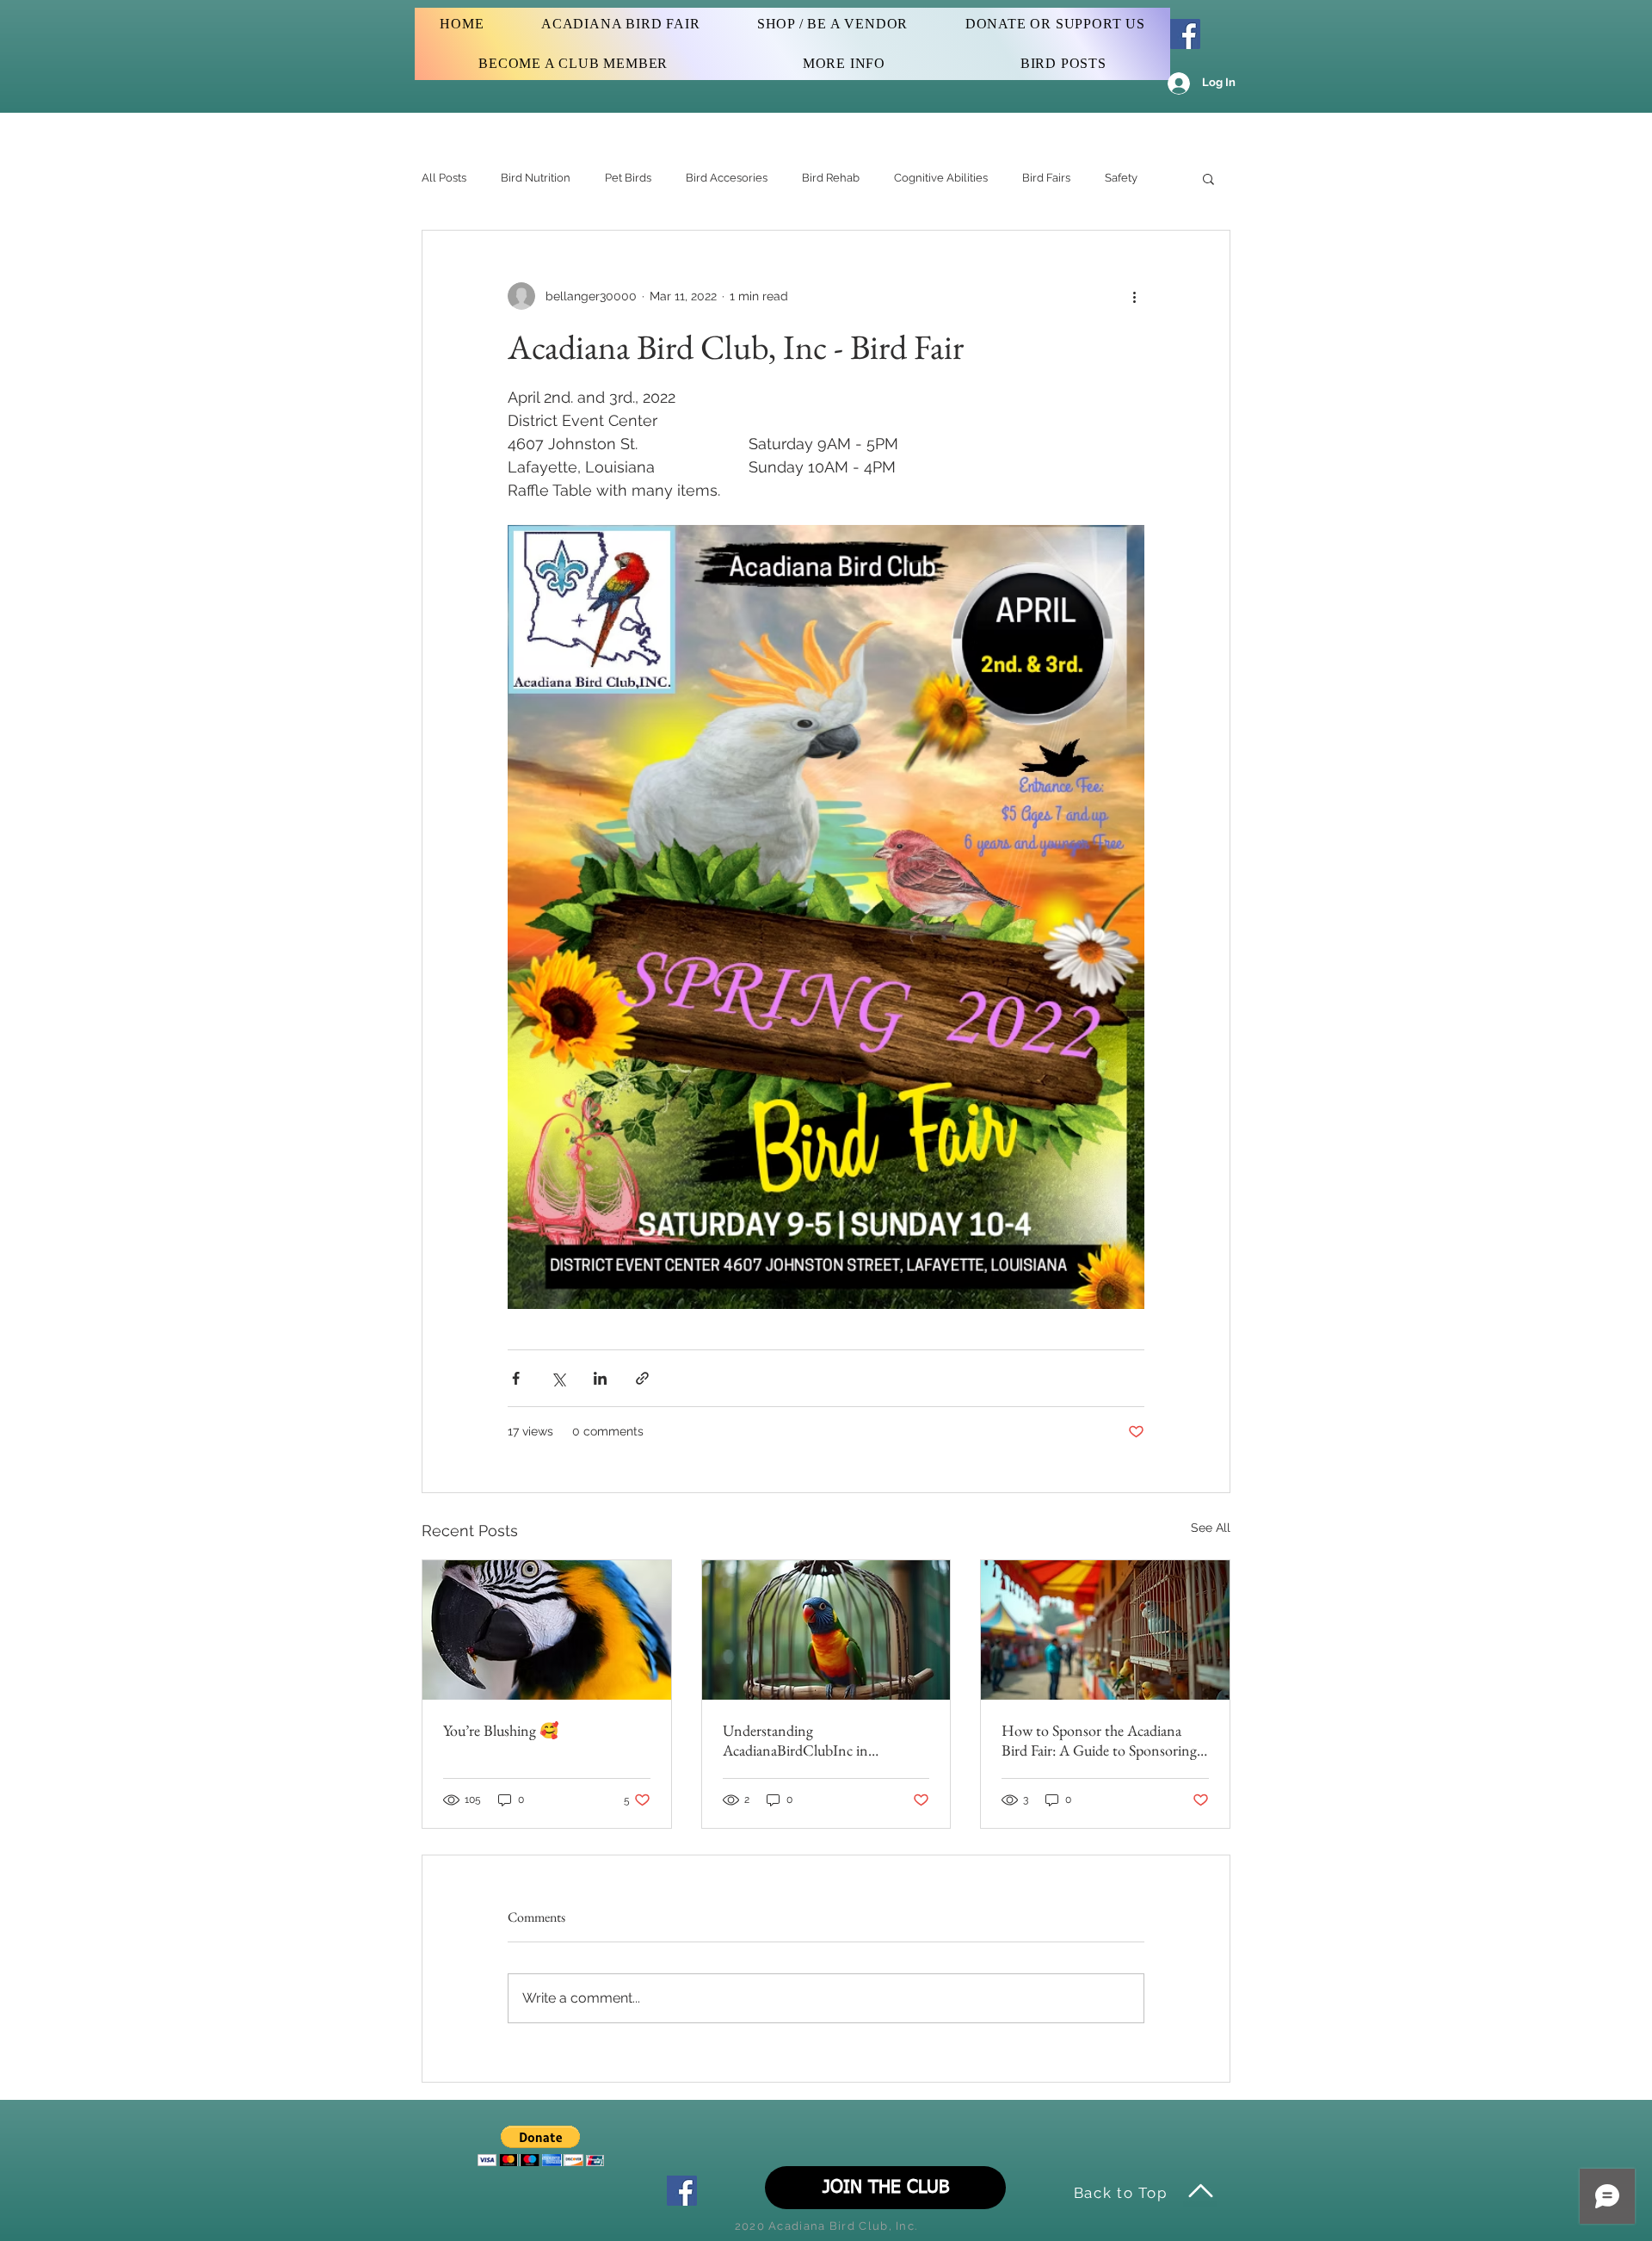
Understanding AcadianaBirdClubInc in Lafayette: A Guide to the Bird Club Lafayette (813, 1740)
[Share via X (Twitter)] (558, 1378)
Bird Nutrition (536, 178)
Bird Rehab (831, 178)
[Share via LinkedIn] (600, 1378)
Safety (1121, 178)
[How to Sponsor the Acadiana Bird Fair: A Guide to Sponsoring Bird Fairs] (1105, 1630)
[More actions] (1134, 296)
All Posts (444, 178)
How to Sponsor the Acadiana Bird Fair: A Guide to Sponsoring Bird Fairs (1099, 1740)
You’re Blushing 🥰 (501, 1730)
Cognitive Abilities (941, 178)
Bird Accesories (727, 178)
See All (1211, 1528)
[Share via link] (642, 1378)
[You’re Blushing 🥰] (547, 1630)
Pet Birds (628, 178)
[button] (1208, 178)
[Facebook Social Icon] (1185, 34)
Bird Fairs (1046, 178)
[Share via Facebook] (516, 1378)
